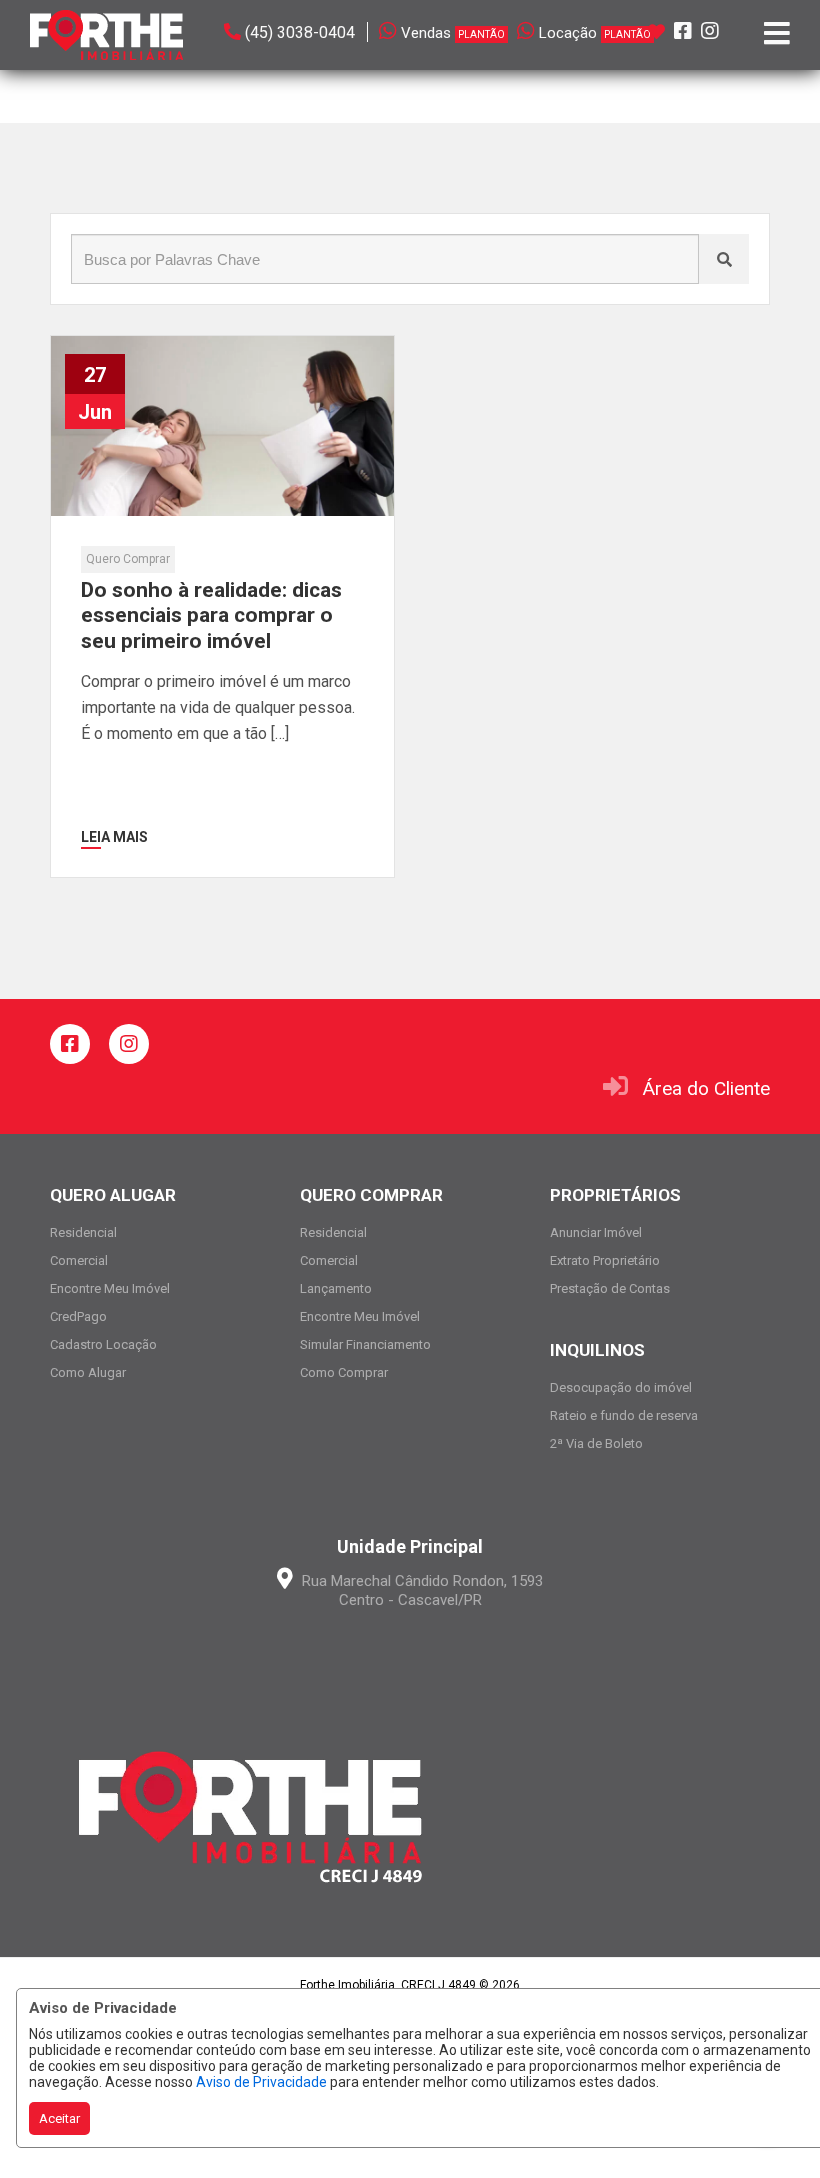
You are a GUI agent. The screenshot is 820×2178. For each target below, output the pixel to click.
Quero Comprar (128, 559)
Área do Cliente (706, 1088)
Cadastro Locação (103, 1344)
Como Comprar (344, 1372)
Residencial (83, 1232)
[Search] (724, 259)
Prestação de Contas (610, 1288)
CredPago (78, 1316)
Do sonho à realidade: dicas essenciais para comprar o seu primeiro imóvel (211, 615)
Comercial (79, 1260)
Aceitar (59, 2118)
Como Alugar (88, 1372)
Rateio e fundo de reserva (624, 1415)
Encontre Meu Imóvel (110, 1288)
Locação (595, 33)
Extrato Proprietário (605, 1260)
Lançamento (336, 1288)
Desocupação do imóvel (621, 1387)
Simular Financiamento (365, 1344)
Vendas (453, 33)
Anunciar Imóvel (596, 1232)
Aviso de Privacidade (261, 2082)
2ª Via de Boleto (596, 1443)
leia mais (114, 837)
